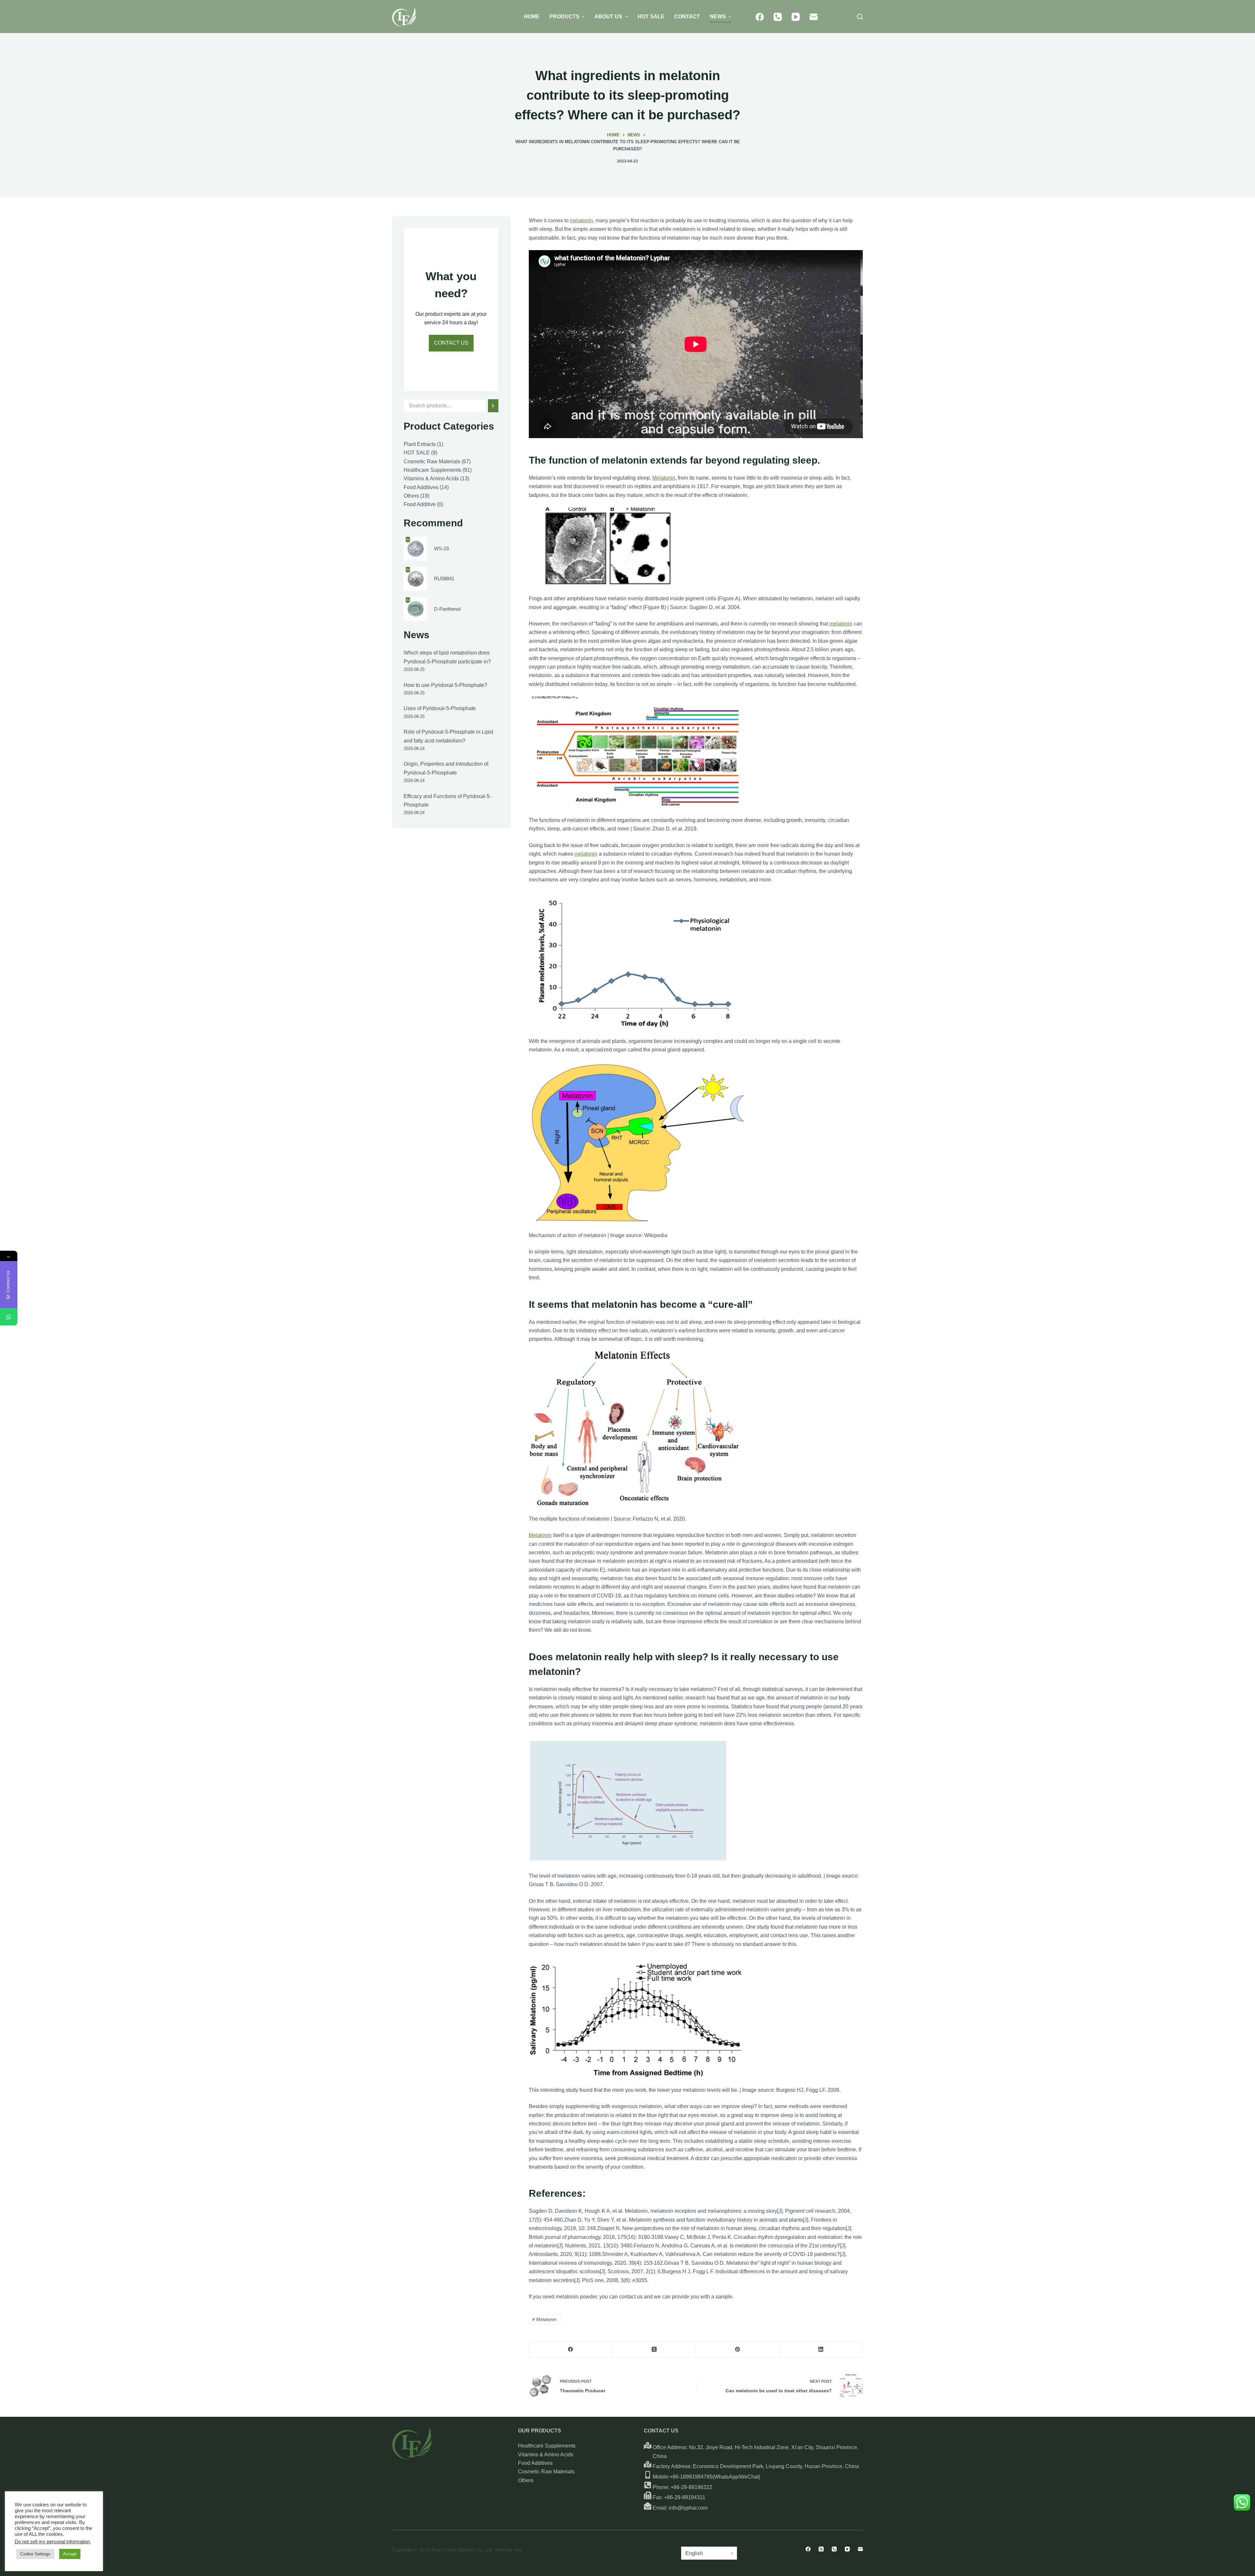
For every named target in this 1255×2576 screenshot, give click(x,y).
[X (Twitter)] (654, 2350)
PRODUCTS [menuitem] (564, 17)
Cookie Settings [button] (35, 2554)
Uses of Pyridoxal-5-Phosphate (440, 708)
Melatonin (664, 478)
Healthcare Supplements (547, 2446)
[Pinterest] (737, 2350)
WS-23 (441, 548)
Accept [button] (70, 2554)
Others (526, 2480)
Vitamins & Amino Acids (546, 2455)
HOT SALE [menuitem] (651, 17)
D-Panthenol (447, 609)
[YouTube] (796, 17)
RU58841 (444, 579)
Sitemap (504, 2550)
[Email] (814, 17)
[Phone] (778, 17)
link (519, 2550)
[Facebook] (760, 17)
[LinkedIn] (821, 2350)
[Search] (493, 406)
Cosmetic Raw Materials (546, 2472)
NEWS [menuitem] (718, 17)
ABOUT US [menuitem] (608, 17)
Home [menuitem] (532, 17)
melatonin (581, 221)
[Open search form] (860, 17)
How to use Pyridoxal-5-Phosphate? (445, 685)
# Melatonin (544, 2319)
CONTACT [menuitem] (687, 17)
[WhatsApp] (9, 1317)
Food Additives (535, 2463)
